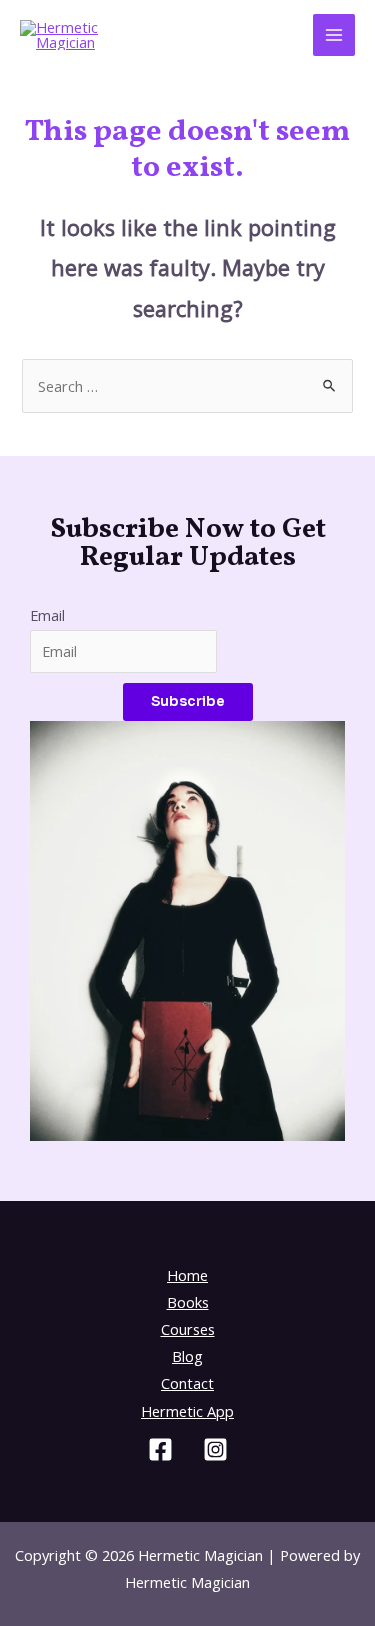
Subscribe (188, 701)
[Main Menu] (334, 35)
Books (188, 1302)
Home (187, 1275)
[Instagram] (215, 1449)
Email (47, 615)
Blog (187, 1356)
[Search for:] (187, 386)
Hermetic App (187, 1411)
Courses (188, 1329)
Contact (187, 1383)
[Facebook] (160, 1449)
